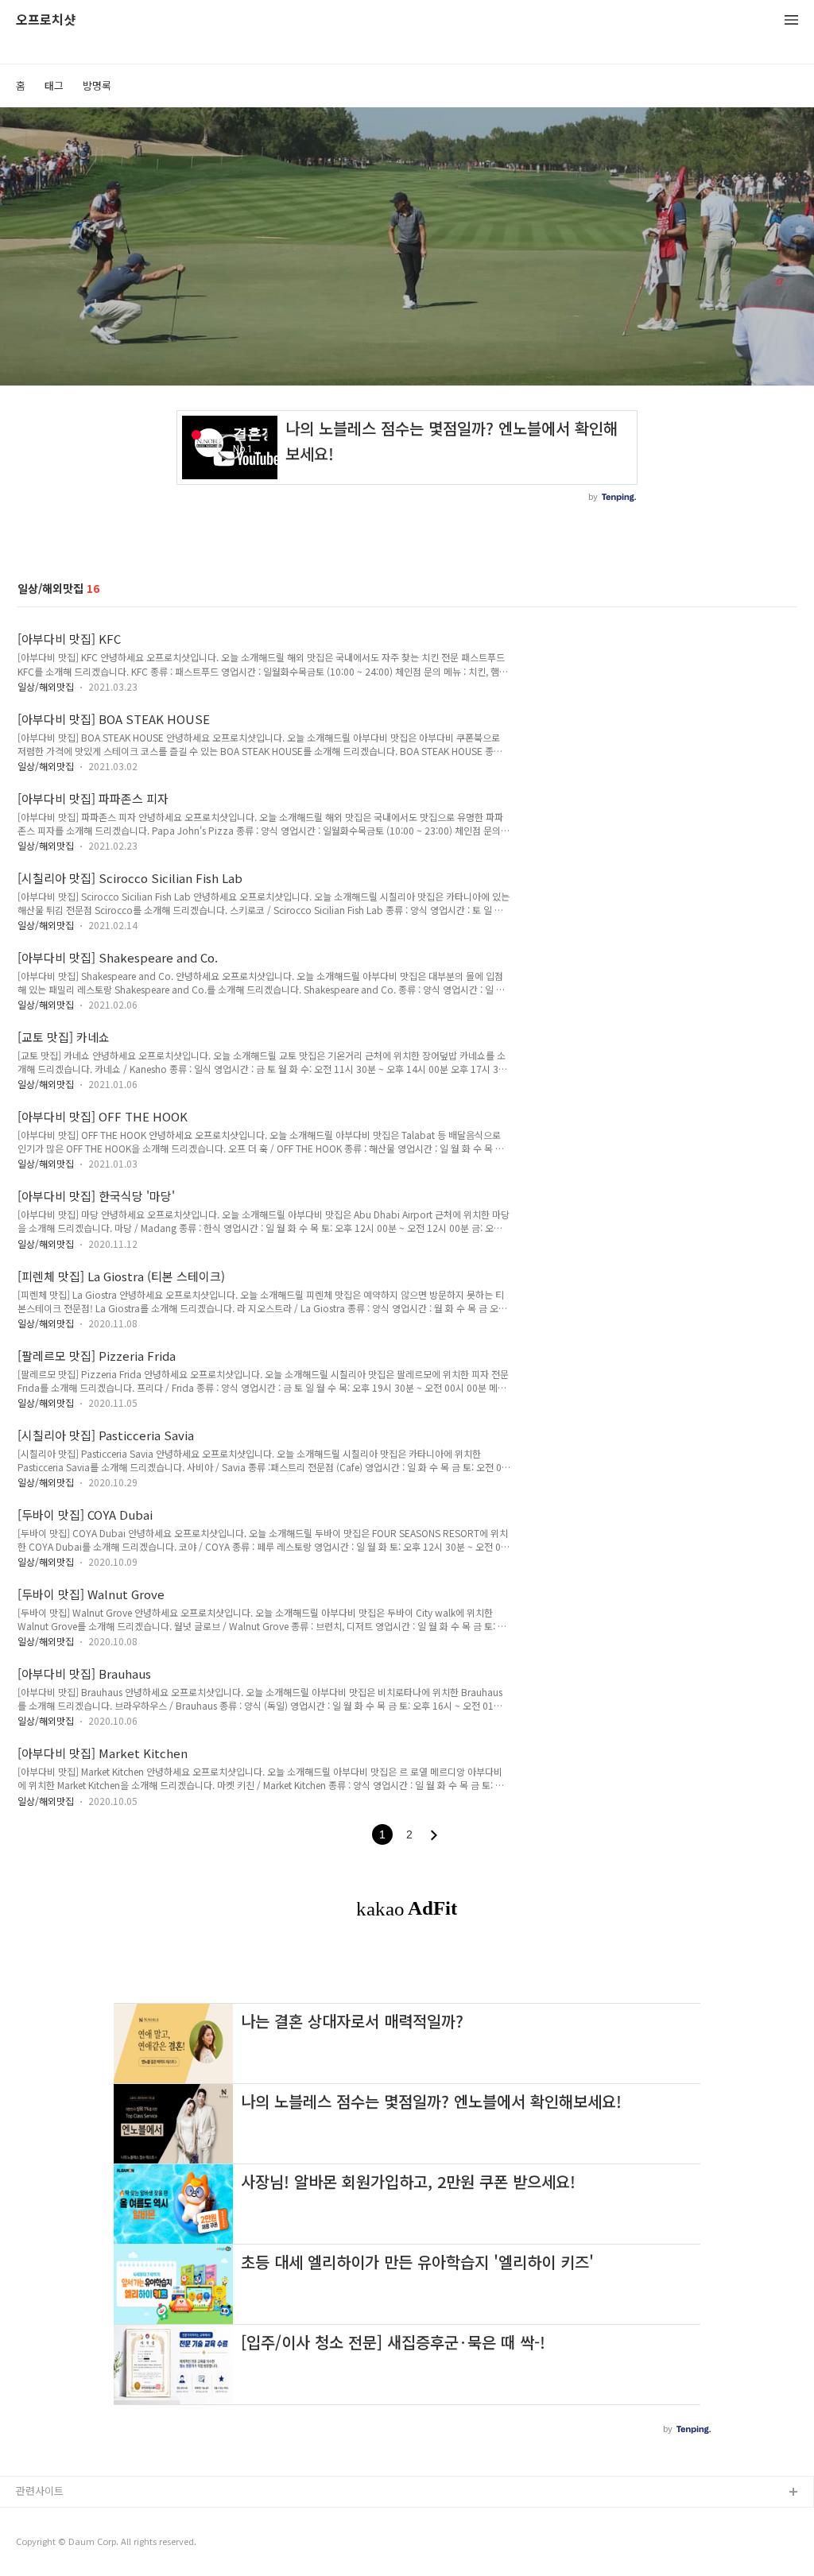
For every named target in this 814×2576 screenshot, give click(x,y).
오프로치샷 (46, 20)
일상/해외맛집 (46, 686)
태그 (54, 85)
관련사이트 (40, 2491)
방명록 (97, 85)
